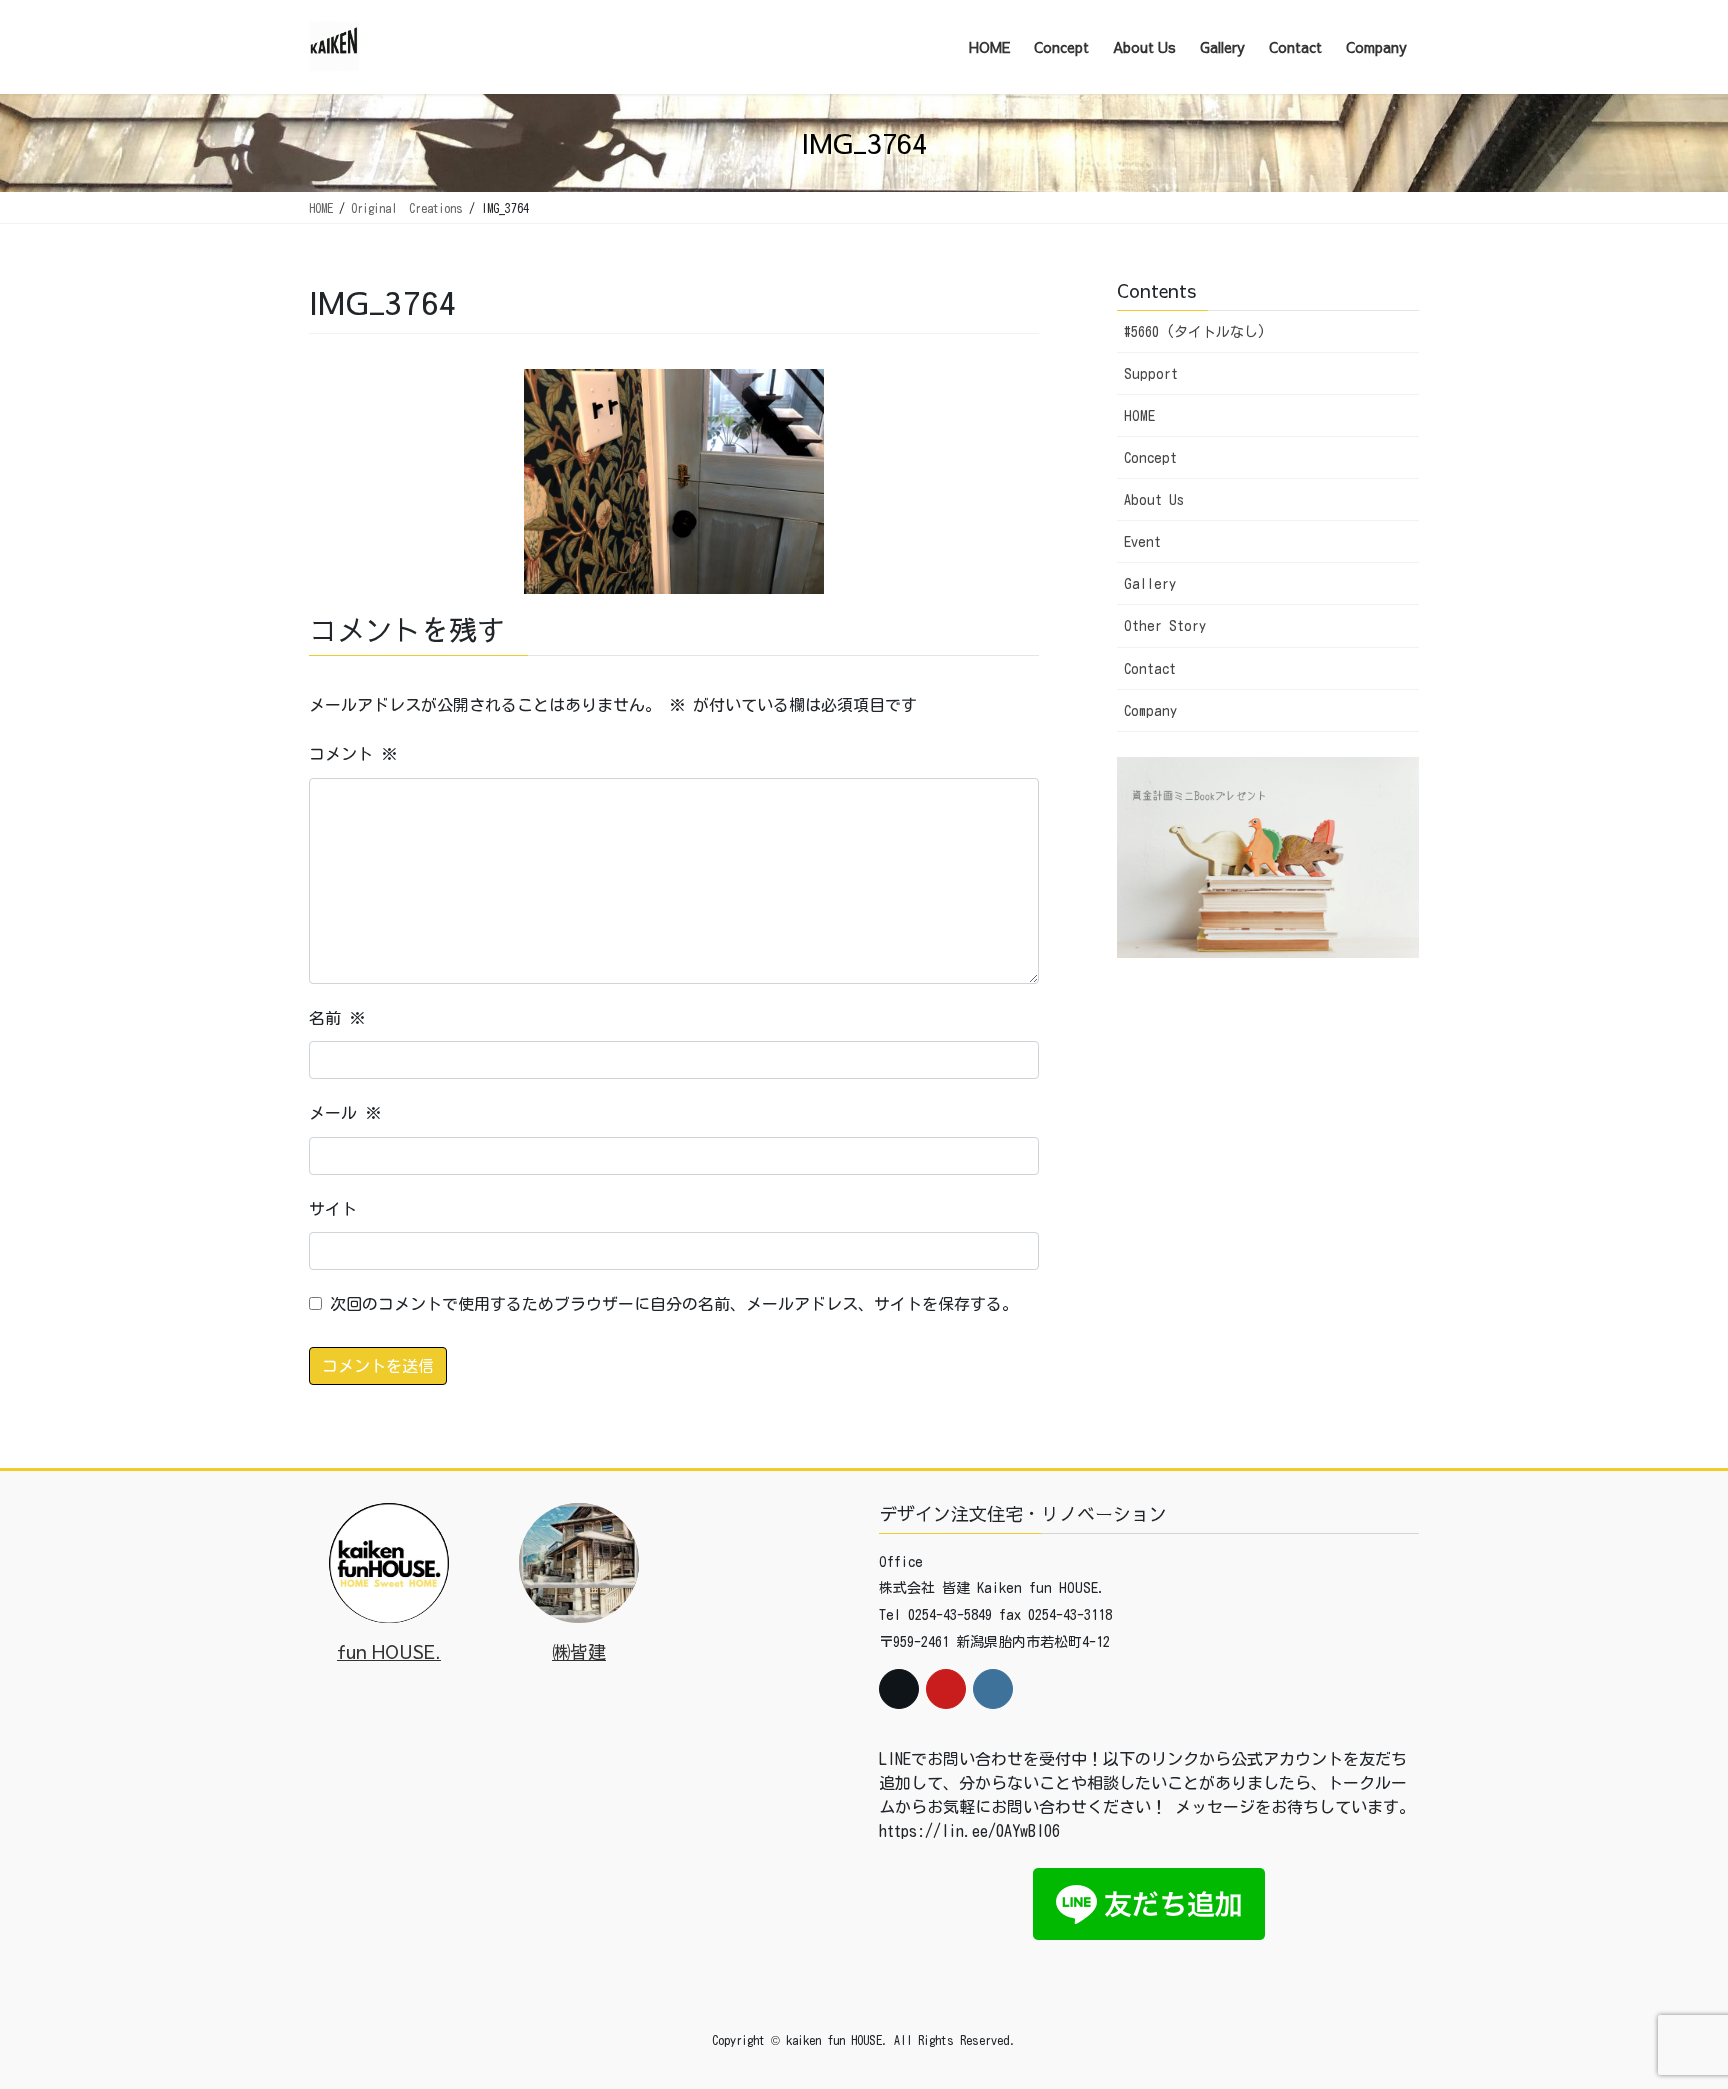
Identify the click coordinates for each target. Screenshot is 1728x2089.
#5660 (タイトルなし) (1195, 332)
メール (345, 1113)
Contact (1150, 669)
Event (1142, 542)
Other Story (1165, 626)
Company (1150, 711)
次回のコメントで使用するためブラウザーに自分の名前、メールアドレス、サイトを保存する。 (674, 1304)
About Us (1154, 500)
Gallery (1150, 584)
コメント (353, 754)
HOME (1139, 416)
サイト (333, 1209)
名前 (337, 1018)
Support (1151, 374)
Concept (1150, 458)
